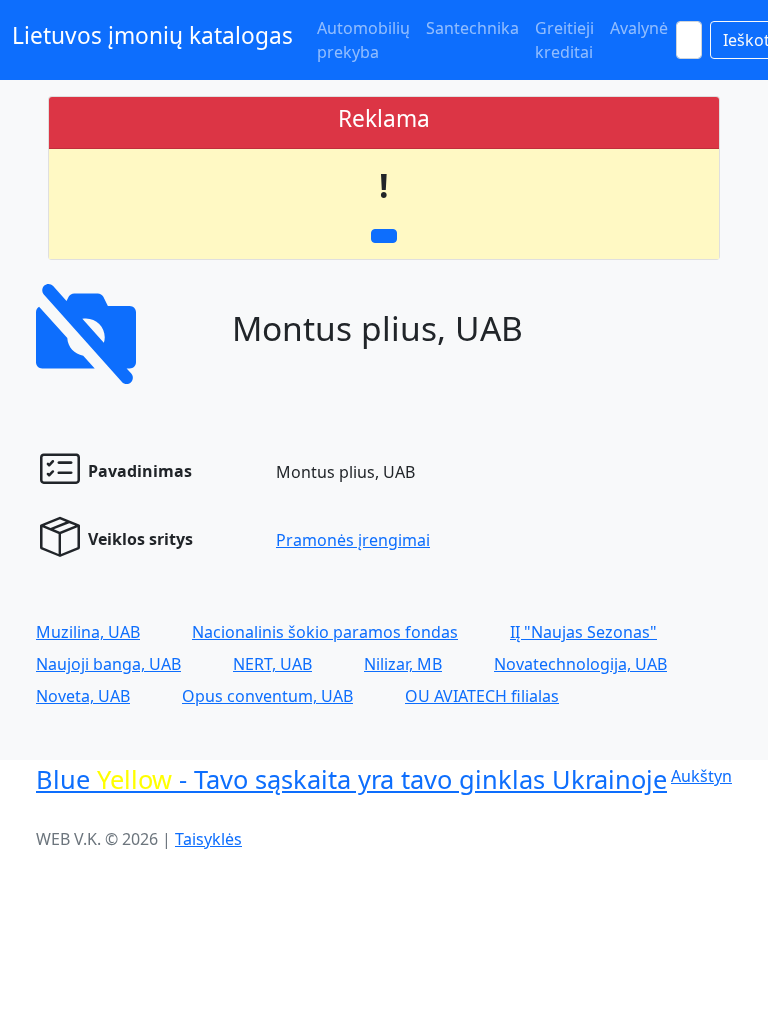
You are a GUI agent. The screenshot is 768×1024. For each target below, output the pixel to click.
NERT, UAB (272, 664)
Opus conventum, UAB (267, 696)
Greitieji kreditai (564, 40)
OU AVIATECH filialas (482, 696)
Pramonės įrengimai (353, 540)
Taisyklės (208, 839)
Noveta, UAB (83, 696)
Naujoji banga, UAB (108, 664)
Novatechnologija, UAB (580, 664)
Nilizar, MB (403, 664)
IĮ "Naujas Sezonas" (583, 632)
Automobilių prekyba (363, 40)
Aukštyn (701, 776)
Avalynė (639, 28)
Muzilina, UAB (88, 632)
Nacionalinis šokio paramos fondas (325, 632)
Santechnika (472, 28)
